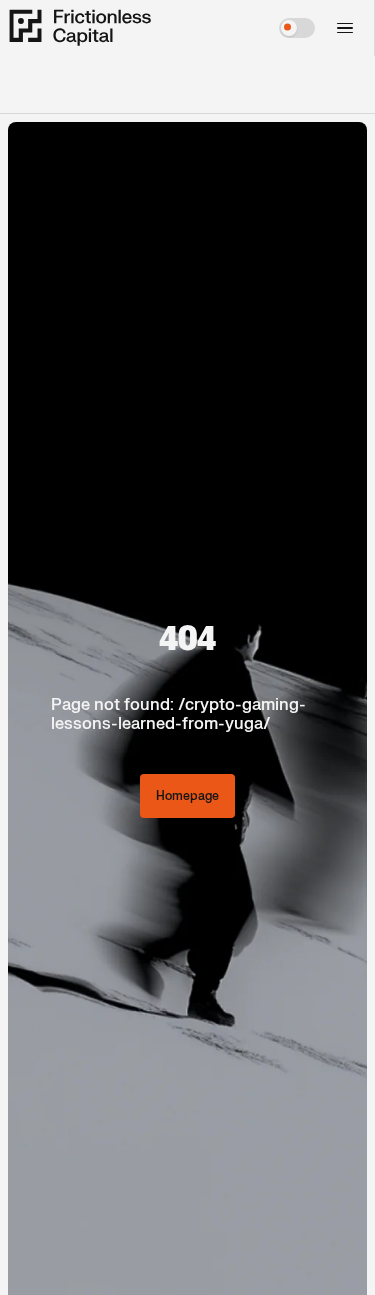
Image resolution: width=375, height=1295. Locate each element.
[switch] (297, 28)
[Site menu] (343, 28)
